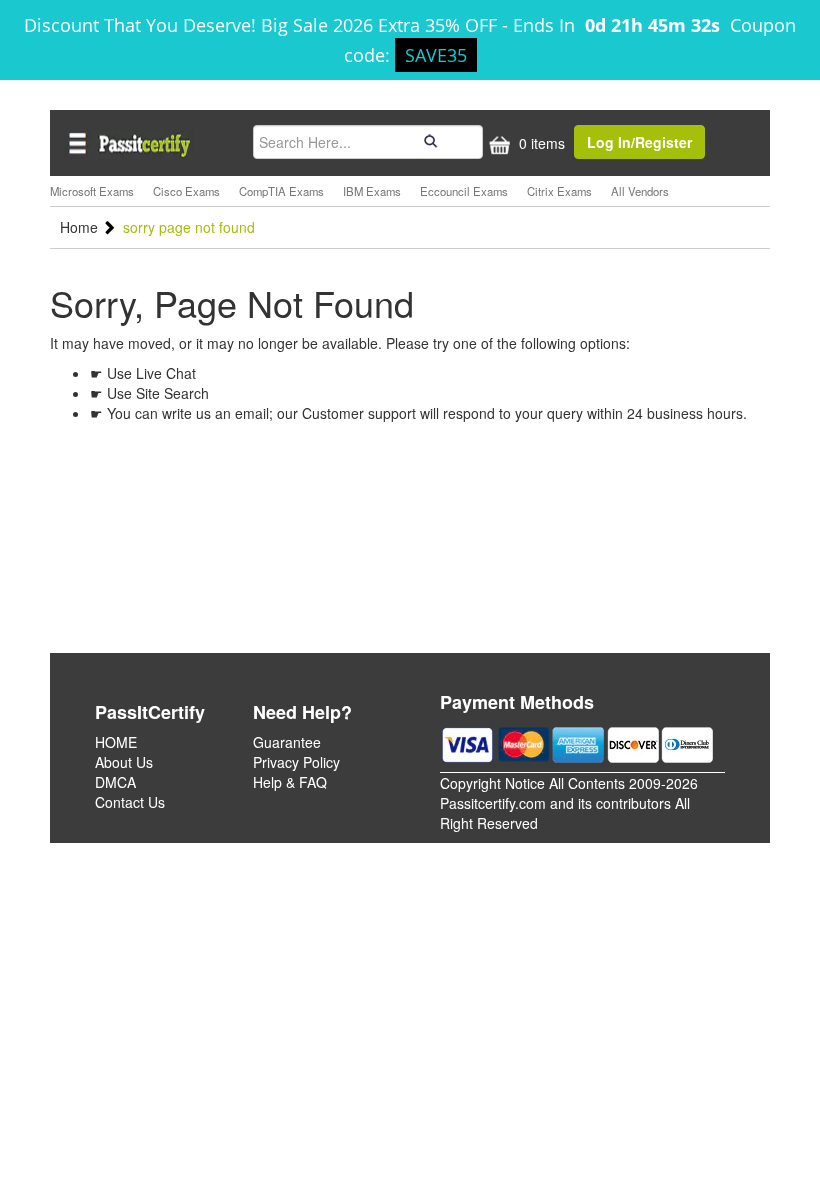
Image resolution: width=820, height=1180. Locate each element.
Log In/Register (639, 142)
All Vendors (640, 191)
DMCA (115, 782)
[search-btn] (428, 141)
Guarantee (287, 742)
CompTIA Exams (281, 191)
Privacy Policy (296, 762)
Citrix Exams (559, 191)
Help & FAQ (290, 782)
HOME (116, 742)
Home (81, 227)
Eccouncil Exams (464, 191)
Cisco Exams (186, 191)
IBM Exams (372, 191)
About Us (124, 762)
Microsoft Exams (92, 191)
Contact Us (130, 802)
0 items (540, 143)
